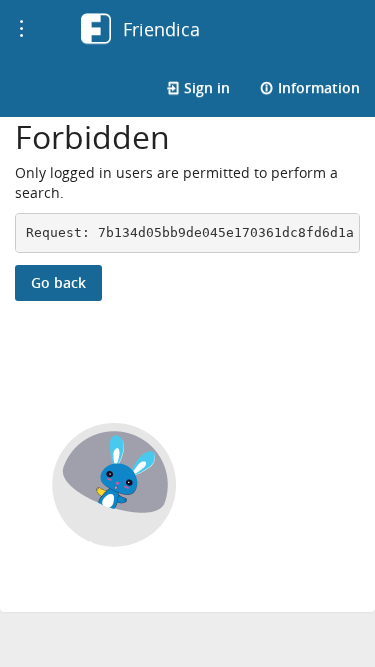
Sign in (205, 87)
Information (317, 87)
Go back (58, 282)
